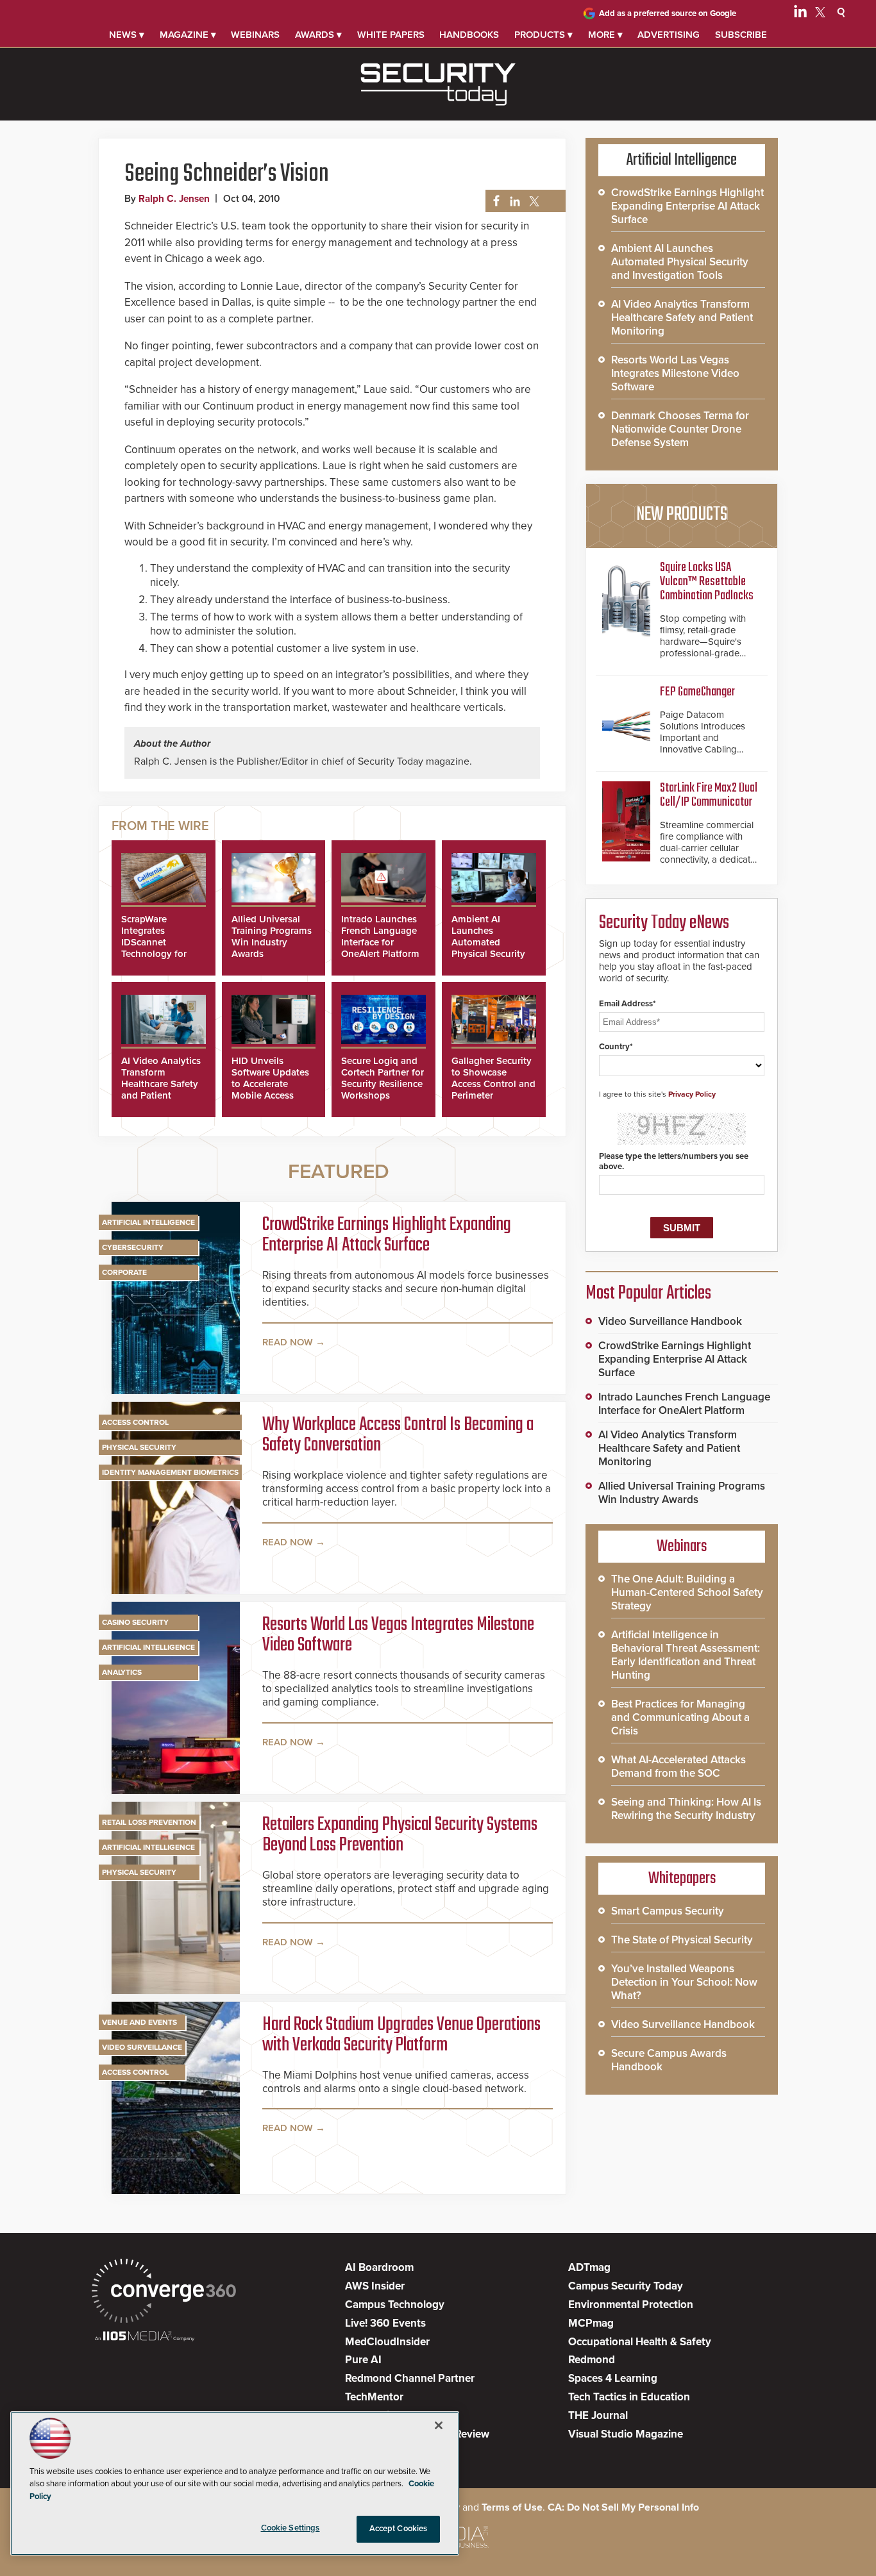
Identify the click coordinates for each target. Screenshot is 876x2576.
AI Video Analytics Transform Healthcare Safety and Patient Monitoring (161, 1084)
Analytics (122, 1672)
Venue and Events (139, 2022)
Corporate (124, 1272)
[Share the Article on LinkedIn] (513, 202)
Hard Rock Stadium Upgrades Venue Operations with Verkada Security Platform (401, 2035)
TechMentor (374, 2397)
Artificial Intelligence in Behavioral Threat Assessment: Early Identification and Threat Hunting (686, 1655)
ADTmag (589, 2267)
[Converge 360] (164, 2292)
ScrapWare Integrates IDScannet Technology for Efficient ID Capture (154, 948)
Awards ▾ (318, 35)
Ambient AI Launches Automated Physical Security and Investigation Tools (490, 948)
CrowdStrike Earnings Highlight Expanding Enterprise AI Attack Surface (387, 1235)
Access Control (135, 1422)
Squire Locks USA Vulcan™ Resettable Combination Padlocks (707, 582)
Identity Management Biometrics (170, 1472)
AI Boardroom (379, 2267)
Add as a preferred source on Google (668, 13)
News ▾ (127, 35)
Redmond (592, 2360)
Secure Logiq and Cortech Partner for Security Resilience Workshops (383, 1078)
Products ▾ (543, 35)
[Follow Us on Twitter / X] (820, 14)
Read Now (288, 1342)
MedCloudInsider (387, 2342)
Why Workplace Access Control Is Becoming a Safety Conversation (398, 1435)
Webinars (255, 35)
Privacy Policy (692, 1094)
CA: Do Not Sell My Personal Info (623, 2507)
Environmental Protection (631, 2305)
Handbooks (469, 35)
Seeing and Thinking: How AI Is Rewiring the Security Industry (686, 1809)
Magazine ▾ (188, 35)
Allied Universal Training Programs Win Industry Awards (272, 936)
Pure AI (363, 2360)
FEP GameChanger (697, 692)
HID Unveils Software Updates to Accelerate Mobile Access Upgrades (270, 1084)
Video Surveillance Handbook (670, 1321)
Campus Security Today (626, 2286)
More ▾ (605, 35)
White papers (391, 35)
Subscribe (741, 35)
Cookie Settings (291, 2528)
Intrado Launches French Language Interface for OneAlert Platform (380, 936)
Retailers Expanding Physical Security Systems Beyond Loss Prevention (400, 1835)
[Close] (439, 2425)
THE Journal (598, 2415)
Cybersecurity (133, 1247)
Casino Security (135, 1622)
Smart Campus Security (668, 1911)
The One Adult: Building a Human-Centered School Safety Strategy (687, 1592)
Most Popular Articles (648, 1293)
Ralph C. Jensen (174, 199)
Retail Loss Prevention (149, 1822)
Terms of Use (512, 2507)
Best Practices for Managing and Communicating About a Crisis (680, 1717)
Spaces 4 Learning (613, 2378)
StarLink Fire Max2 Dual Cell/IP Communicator (709, 795)
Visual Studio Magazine (626, 2434)
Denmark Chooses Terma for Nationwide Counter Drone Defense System (680, 429)
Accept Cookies (399, 2529)
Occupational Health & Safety (640, 2342)
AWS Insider (375, 2286)
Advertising (669, 35)
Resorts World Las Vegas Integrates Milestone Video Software (398, 1635)
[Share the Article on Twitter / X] (533, 202)
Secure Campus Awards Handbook (669, 2060)
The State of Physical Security (682, 1940)
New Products (682, 515)
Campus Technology (395, 2305)
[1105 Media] (145, 2337)
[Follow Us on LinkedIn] (800, 14)
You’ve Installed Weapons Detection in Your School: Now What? (684, 1982)
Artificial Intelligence (148, 1222)
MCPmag (591, 2323)
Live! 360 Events (385, 2323)
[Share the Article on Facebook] (493, 202)
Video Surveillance (142, 2047)
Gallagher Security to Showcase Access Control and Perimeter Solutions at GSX (493, 1084)
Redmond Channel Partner (410, 2378)
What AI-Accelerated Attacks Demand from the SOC (678, 1766)
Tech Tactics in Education (629, 2397)
